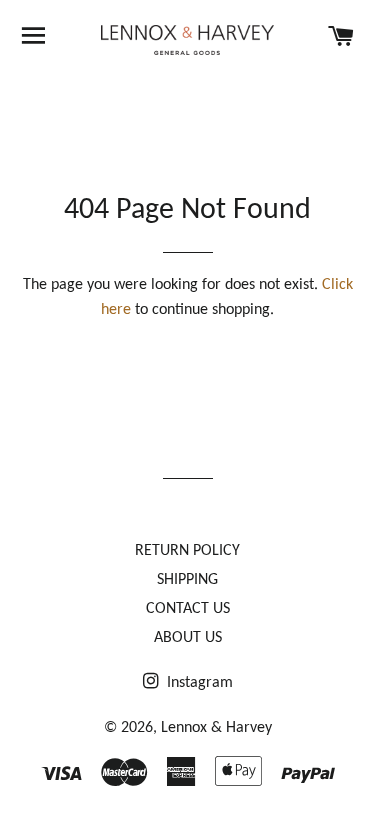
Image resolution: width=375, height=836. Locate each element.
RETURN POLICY (187, 551)
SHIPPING (187, 580)
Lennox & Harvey (216, 728)
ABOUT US (188, 638)
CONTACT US (188, 609)
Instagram (198, 683)
